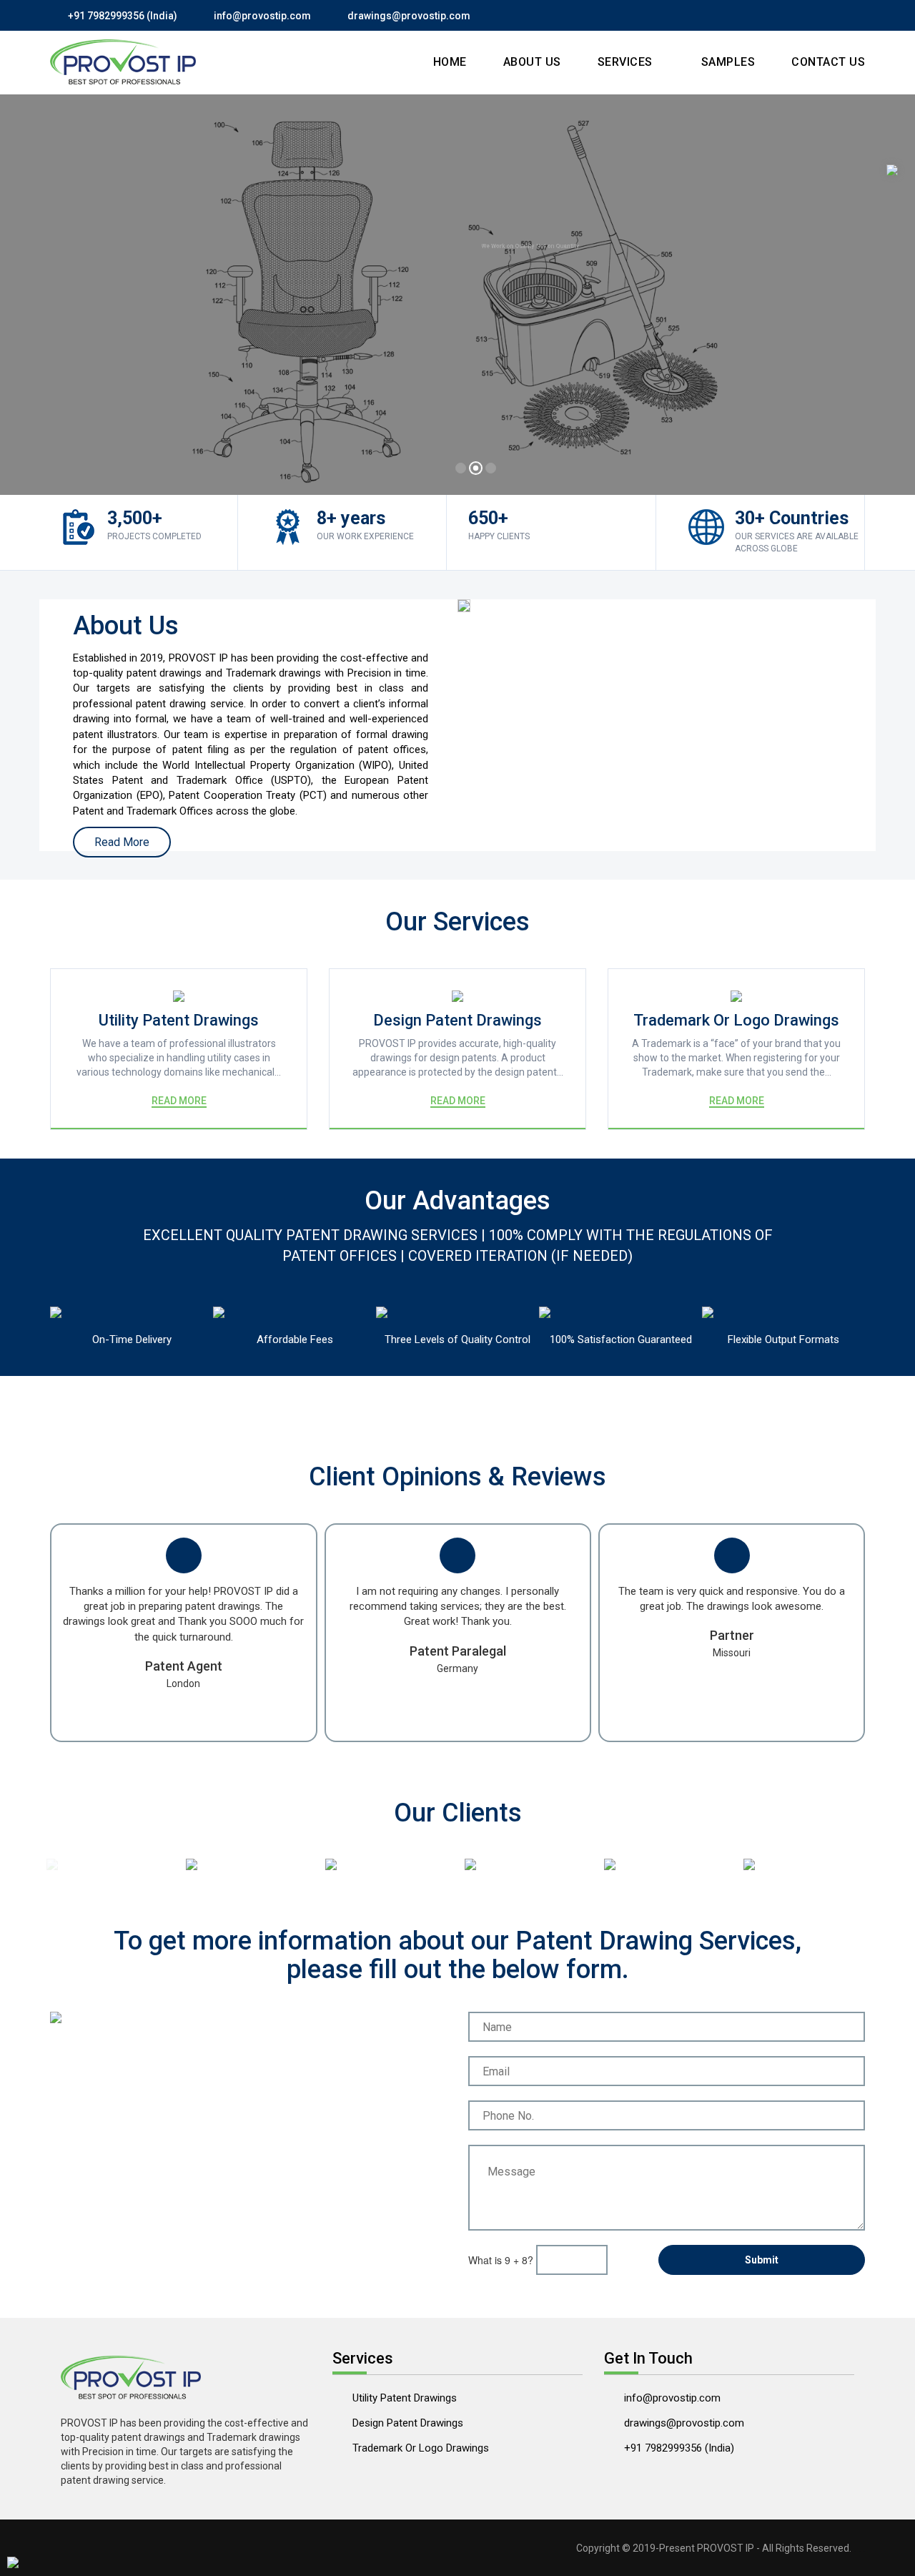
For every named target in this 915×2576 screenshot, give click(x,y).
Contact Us (828, 62)
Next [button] (861, 1864)
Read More (157, 349)
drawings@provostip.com (409, 16)
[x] (892, 170)
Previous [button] (68, 1867)
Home (450, 62)
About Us (532, 62)
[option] (109, 1864)
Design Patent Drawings (408, 2423)
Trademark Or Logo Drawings (421, 2448)
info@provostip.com (262, 16)
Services (627, 62)
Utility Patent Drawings (405, 2398)
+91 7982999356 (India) (123, 16)
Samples (728, 62)
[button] (25, 299)
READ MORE (179, 1101)
